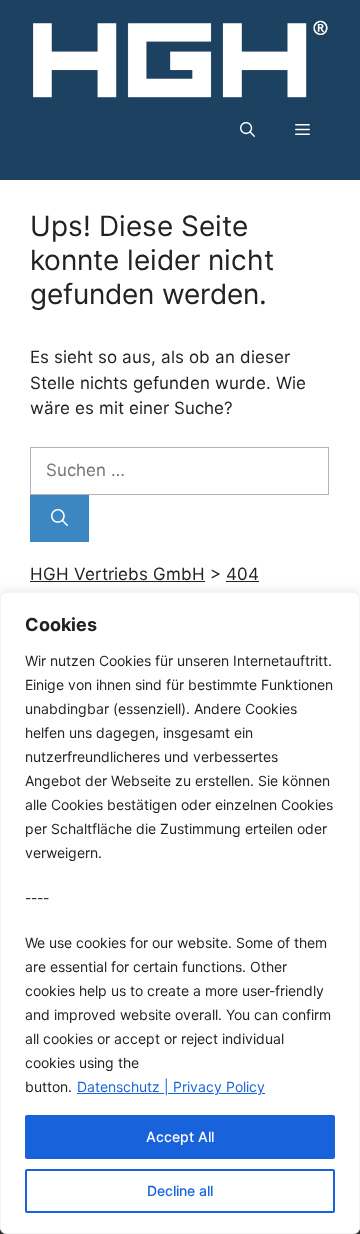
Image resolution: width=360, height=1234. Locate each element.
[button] (247, 130)
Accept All (180, 1136)
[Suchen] (59, 519)
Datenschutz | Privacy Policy (171, 1086)
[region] (180, 913)
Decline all (180, 1190)
